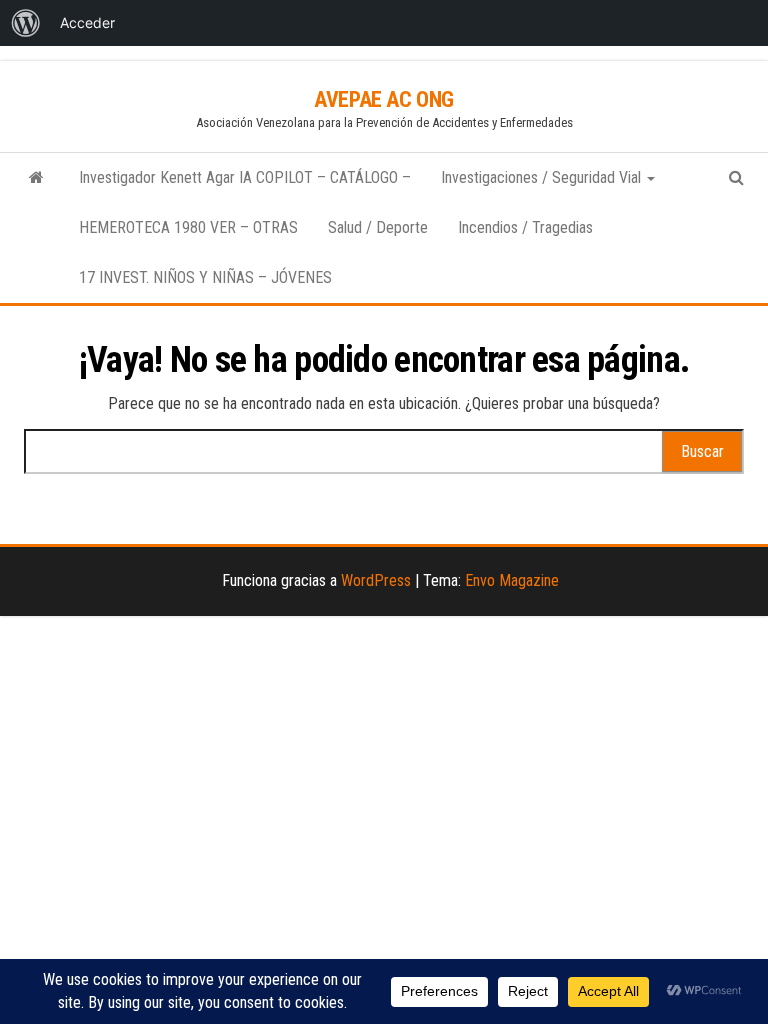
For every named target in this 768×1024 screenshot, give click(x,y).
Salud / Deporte (378, 227)
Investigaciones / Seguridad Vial (543, 177)
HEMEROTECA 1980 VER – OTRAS (188, 227)
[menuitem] (26, 23)
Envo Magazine (512, 580)
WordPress (376, 580)
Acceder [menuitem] (87, 22)
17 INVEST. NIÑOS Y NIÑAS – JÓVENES (205, 277)
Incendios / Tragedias (525, 227)
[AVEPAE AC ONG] (36, 178)
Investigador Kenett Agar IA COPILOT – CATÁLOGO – (245, 177)
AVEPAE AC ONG (383, 99)
